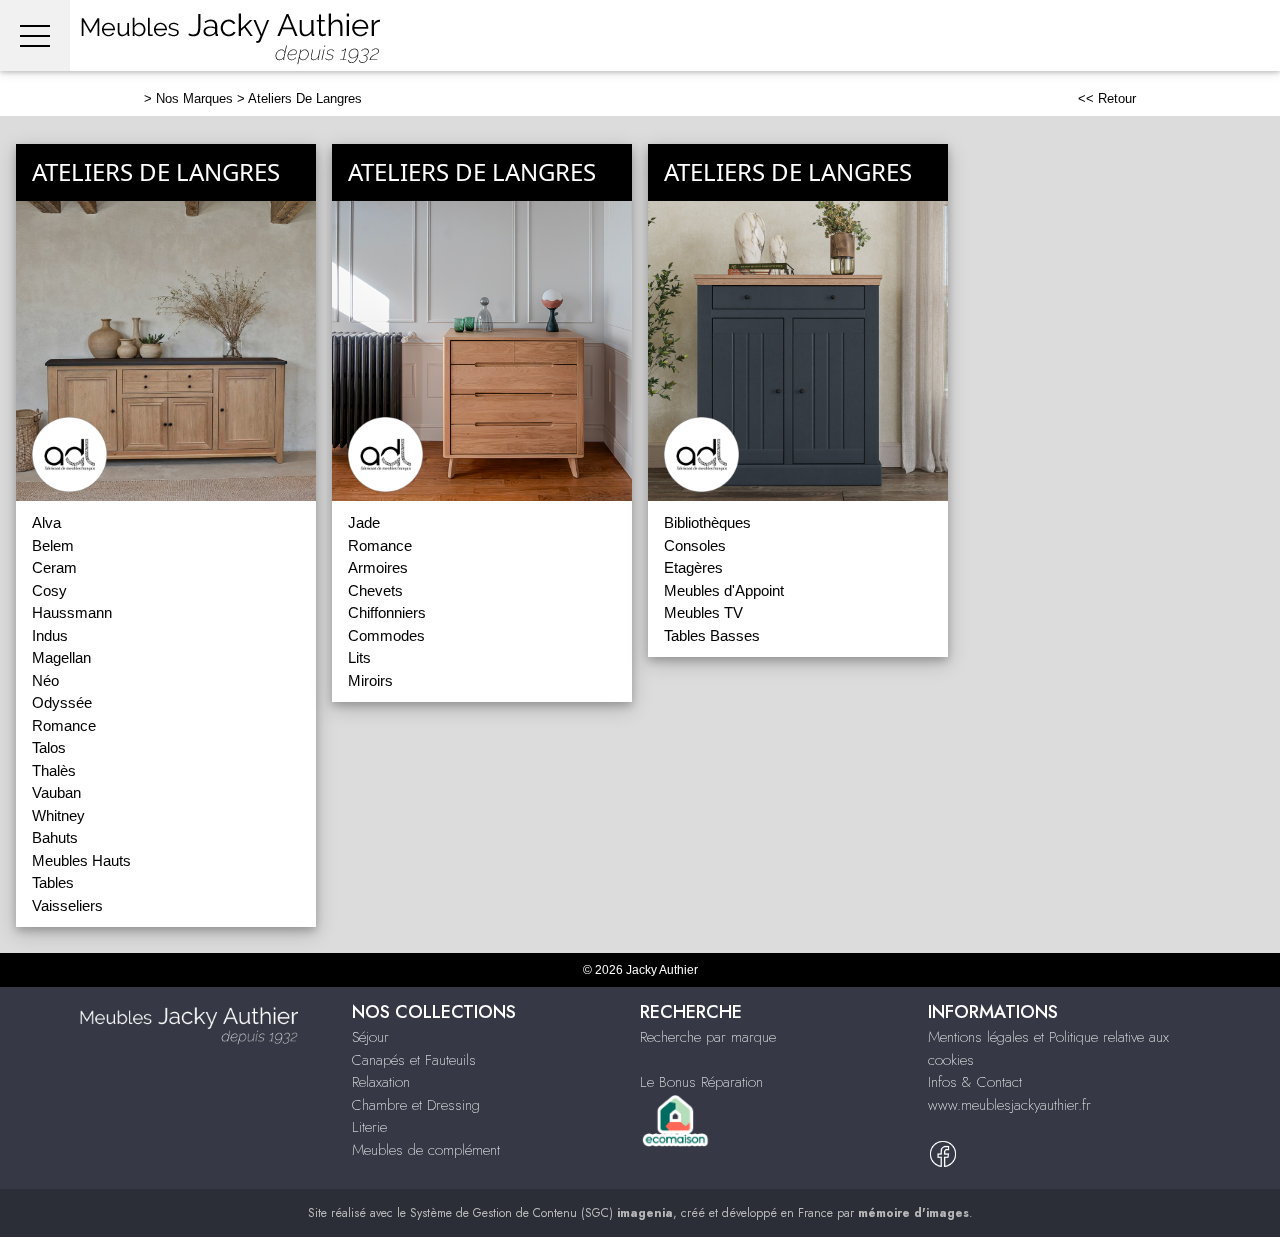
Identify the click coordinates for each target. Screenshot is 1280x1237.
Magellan (61, 657)
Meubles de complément (426, 1150)
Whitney (58, 815)
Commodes (386, 635)
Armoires (378, 567)
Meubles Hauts (81, 860)
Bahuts (55, 837)
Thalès (54, 770)
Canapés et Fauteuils (414, 1060)
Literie (369, 1127)
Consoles (695, 545)
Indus (50, 635)
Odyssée (62, 702)
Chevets (375, 590)
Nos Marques (194, 98)
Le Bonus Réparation (701, 1082)
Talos (49, 747)
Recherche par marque (708, 1037)
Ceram (54, 567)
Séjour (370, 1037)
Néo (45, 680)
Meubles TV (703, 612)
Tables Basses (712, 635)
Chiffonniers (387, 612)
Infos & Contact (975, 1082)
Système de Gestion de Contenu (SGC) (541, 1213)
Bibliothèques (707, 522)
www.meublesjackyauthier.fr (1009, 1105)
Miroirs (370, 680)
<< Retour (1107, 98)
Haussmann (72, 612)
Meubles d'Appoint (724, 590)
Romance (64, 725)
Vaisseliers (67, 905)
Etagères (693, 567)
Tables (53, 882)
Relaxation (381, 1082)
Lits (359, 657)
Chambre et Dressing (416, 1105)
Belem (53, 545)
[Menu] (35, 35)
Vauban (56, 792)
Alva (46, 522)
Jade (364, 522)
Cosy (49, 590)
